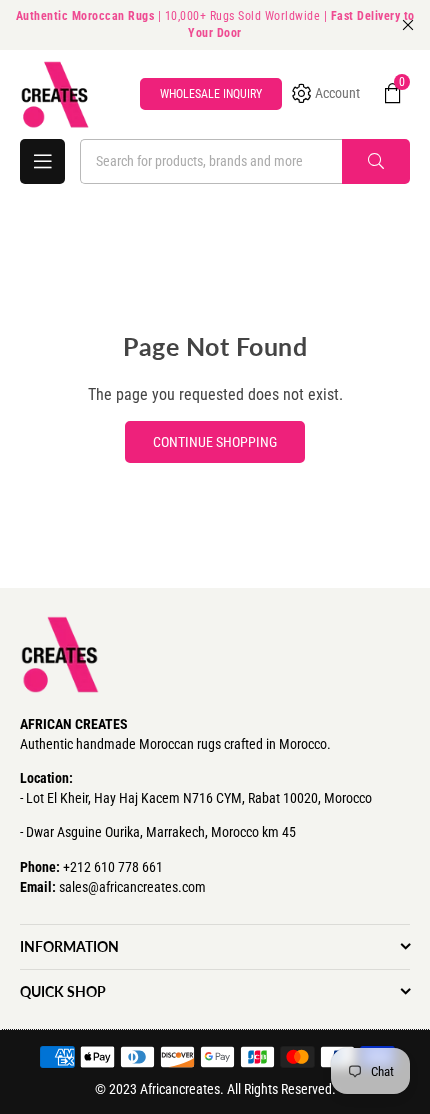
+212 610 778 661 (113, 867)
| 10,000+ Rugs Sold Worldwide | (215, 24)
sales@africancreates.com (132, 887)
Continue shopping (215, 442)
